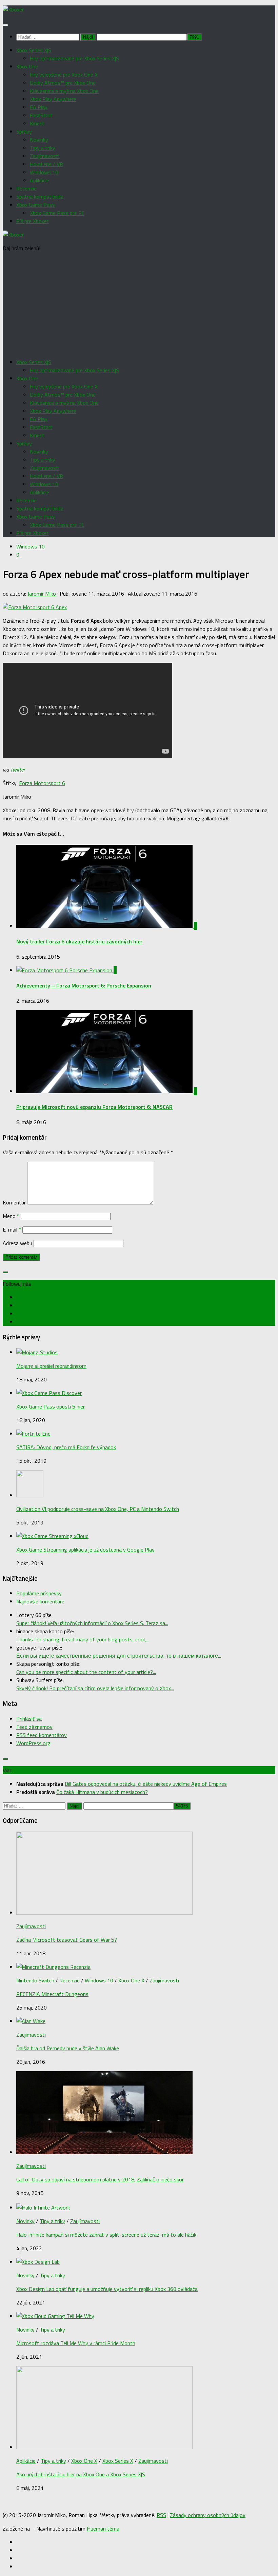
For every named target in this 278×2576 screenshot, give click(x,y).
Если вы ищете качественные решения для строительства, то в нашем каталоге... (119, 1656)
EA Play (39, 107)
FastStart (41, 115)
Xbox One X (131, 1980)
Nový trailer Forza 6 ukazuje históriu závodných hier (79, 941)
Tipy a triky (43, 148)
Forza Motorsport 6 (42, 783)
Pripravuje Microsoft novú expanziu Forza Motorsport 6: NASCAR (94, 1107)
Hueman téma (103, 2529)
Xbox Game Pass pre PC (57, 213)
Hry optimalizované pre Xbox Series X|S (74, 58)
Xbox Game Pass (36, 205)
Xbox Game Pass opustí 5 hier (51, 1406)
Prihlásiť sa (29, 1719)
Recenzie (26, 188)
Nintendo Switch (35, 1980)
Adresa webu (17, 1243)
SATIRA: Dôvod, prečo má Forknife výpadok (66, 1447)
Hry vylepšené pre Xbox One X (64, 75)
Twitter (18, 770)
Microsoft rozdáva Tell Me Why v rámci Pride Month (76, 2343)
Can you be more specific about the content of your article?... (86, 1672)
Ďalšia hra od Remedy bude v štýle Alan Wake (68, 2048)
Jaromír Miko (42, 594)
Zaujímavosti (45, 156)
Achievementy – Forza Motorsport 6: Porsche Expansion (84, 985)
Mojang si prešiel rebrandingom (51, 1366)
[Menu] (5, 25)
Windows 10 (44, 172)
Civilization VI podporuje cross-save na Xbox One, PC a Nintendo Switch (98, 1509)
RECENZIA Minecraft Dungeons (52, 1994)
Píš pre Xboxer (32, 221)
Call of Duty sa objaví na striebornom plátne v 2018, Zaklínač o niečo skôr (100, 2179)
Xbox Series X (118, 2461)
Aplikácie (39, 180)
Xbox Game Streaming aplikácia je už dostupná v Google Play (85, 1550)
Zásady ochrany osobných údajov (208, 2515)
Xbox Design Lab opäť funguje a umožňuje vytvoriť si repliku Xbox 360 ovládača (107, 2289)
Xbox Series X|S (34, 50)
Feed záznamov (34, 1727)
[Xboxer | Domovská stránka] (13, 9)
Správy (24, 132)
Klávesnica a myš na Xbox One (64, 91)
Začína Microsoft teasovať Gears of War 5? (67, 1940)
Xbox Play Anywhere (53, 99)
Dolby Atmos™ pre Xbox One (63, 83)
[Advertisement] (139, 305)
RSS (161, 2515)
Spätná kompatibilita (40, 197)
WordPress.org (33, 1743)
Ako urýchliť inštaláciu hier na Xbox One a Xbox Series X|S (81, 2474)
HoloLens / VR (46, 164)
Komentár (14, 1202)
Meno (11, 1216)
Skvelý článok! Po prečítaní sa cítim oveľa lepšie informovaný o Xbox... (95, 1688)
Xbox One (27, 66)
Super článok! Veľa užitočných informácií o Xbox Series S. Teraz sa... (92, 1623)
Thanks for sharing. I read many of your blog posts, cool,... (83, 1639)
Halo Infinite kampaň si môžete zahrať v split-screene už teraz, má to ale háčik (106, 2235)
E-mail (12, 1230)
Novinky (39, 140)
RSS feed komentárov (42, 1735)
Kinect (37, 123)
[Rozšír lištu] (5, 1272)
